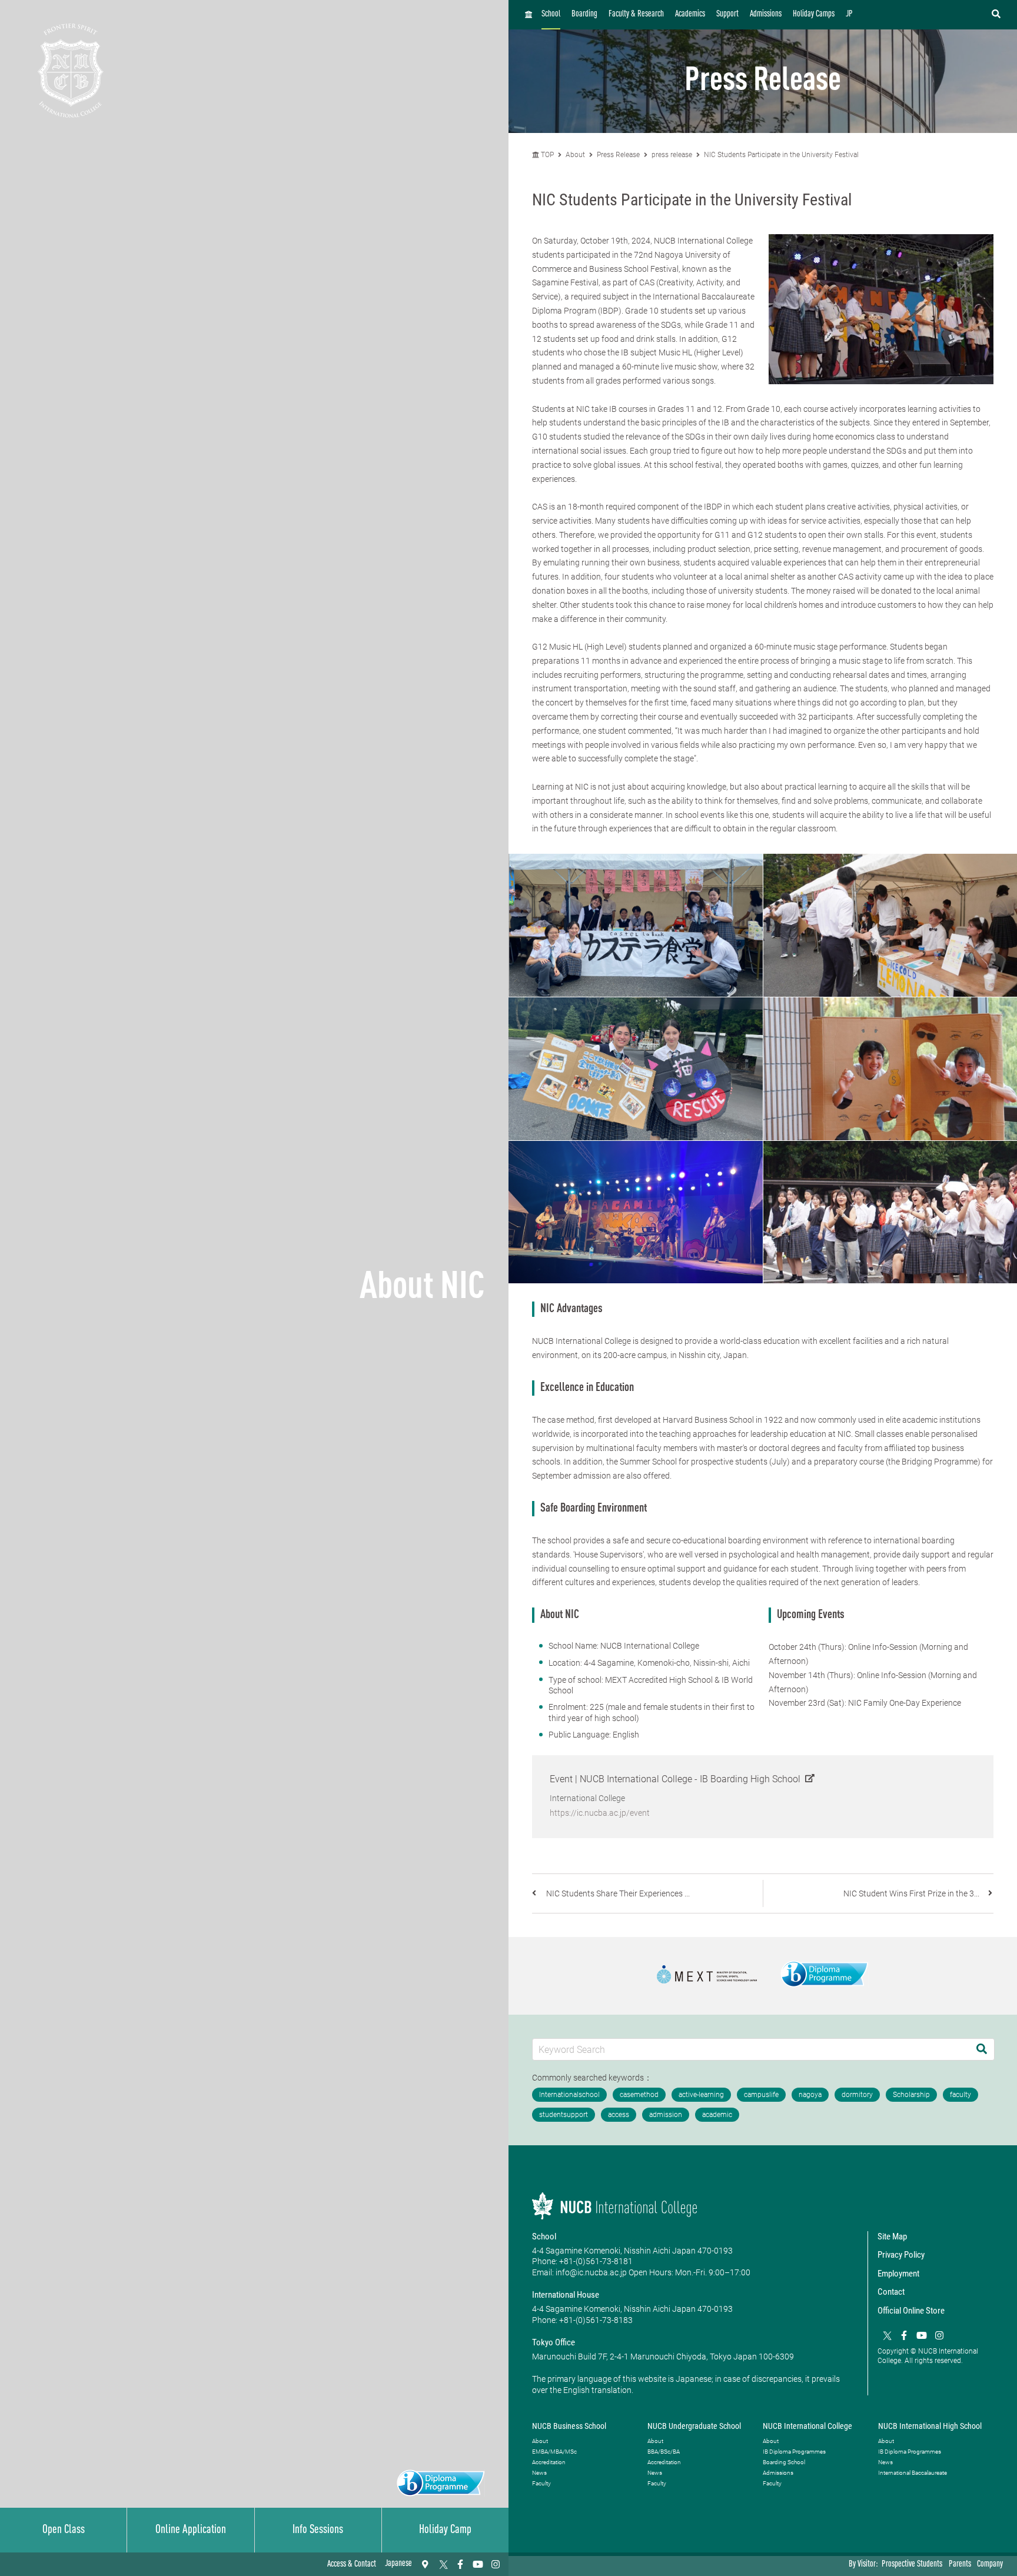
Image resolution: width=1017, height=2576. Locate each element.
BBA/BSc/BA (664, 2452)
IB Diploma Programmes (794, 2452)
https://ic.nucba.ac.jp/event (600, 1813)
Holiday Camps (814, 14)
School (551, 14)
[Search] (982, 2049)
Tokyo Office (554, 2342)
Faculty (541, 2483)
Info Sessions (318, 2530)
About (576, 155)
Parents (960, 2565)
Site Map (892, 2236)
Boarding (584, 14)
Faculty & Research (636, 14)
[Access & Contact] (425, 2564)
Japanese (398, 2564)
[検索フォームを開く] (996, 15)
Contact (891, 2292)
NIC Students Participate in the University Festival (781, 155)
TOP (546, 155)
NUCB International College (807, 2426)
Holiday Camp (445, 2530)
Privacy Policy (901, 2255)
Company (990, 2565)
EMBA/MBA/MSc (554, 2452)
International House (566, 2295)
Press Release (618, 155)
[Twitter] (443, 2564)
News (539, 2473)
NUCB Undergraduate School (694, 2426)
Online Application (191, 2530)
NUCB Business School (569, 2426)
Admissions (766, 14)
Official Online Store (911, 2311)
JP (849, 14)
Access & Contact (352, 2565)
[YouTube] (478, 2564)
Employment (898, 2274)
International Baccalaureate (913, 2473)
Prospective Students (912, 2565)
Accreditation (549, 2462)
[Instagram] (496, 2564)
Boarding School (784, 2462)
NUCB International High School (930, 2426)
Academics (690, 14)
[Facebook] (460, 2564)
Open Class (64, 2530)
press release (672, 155)
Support (727, 14)
